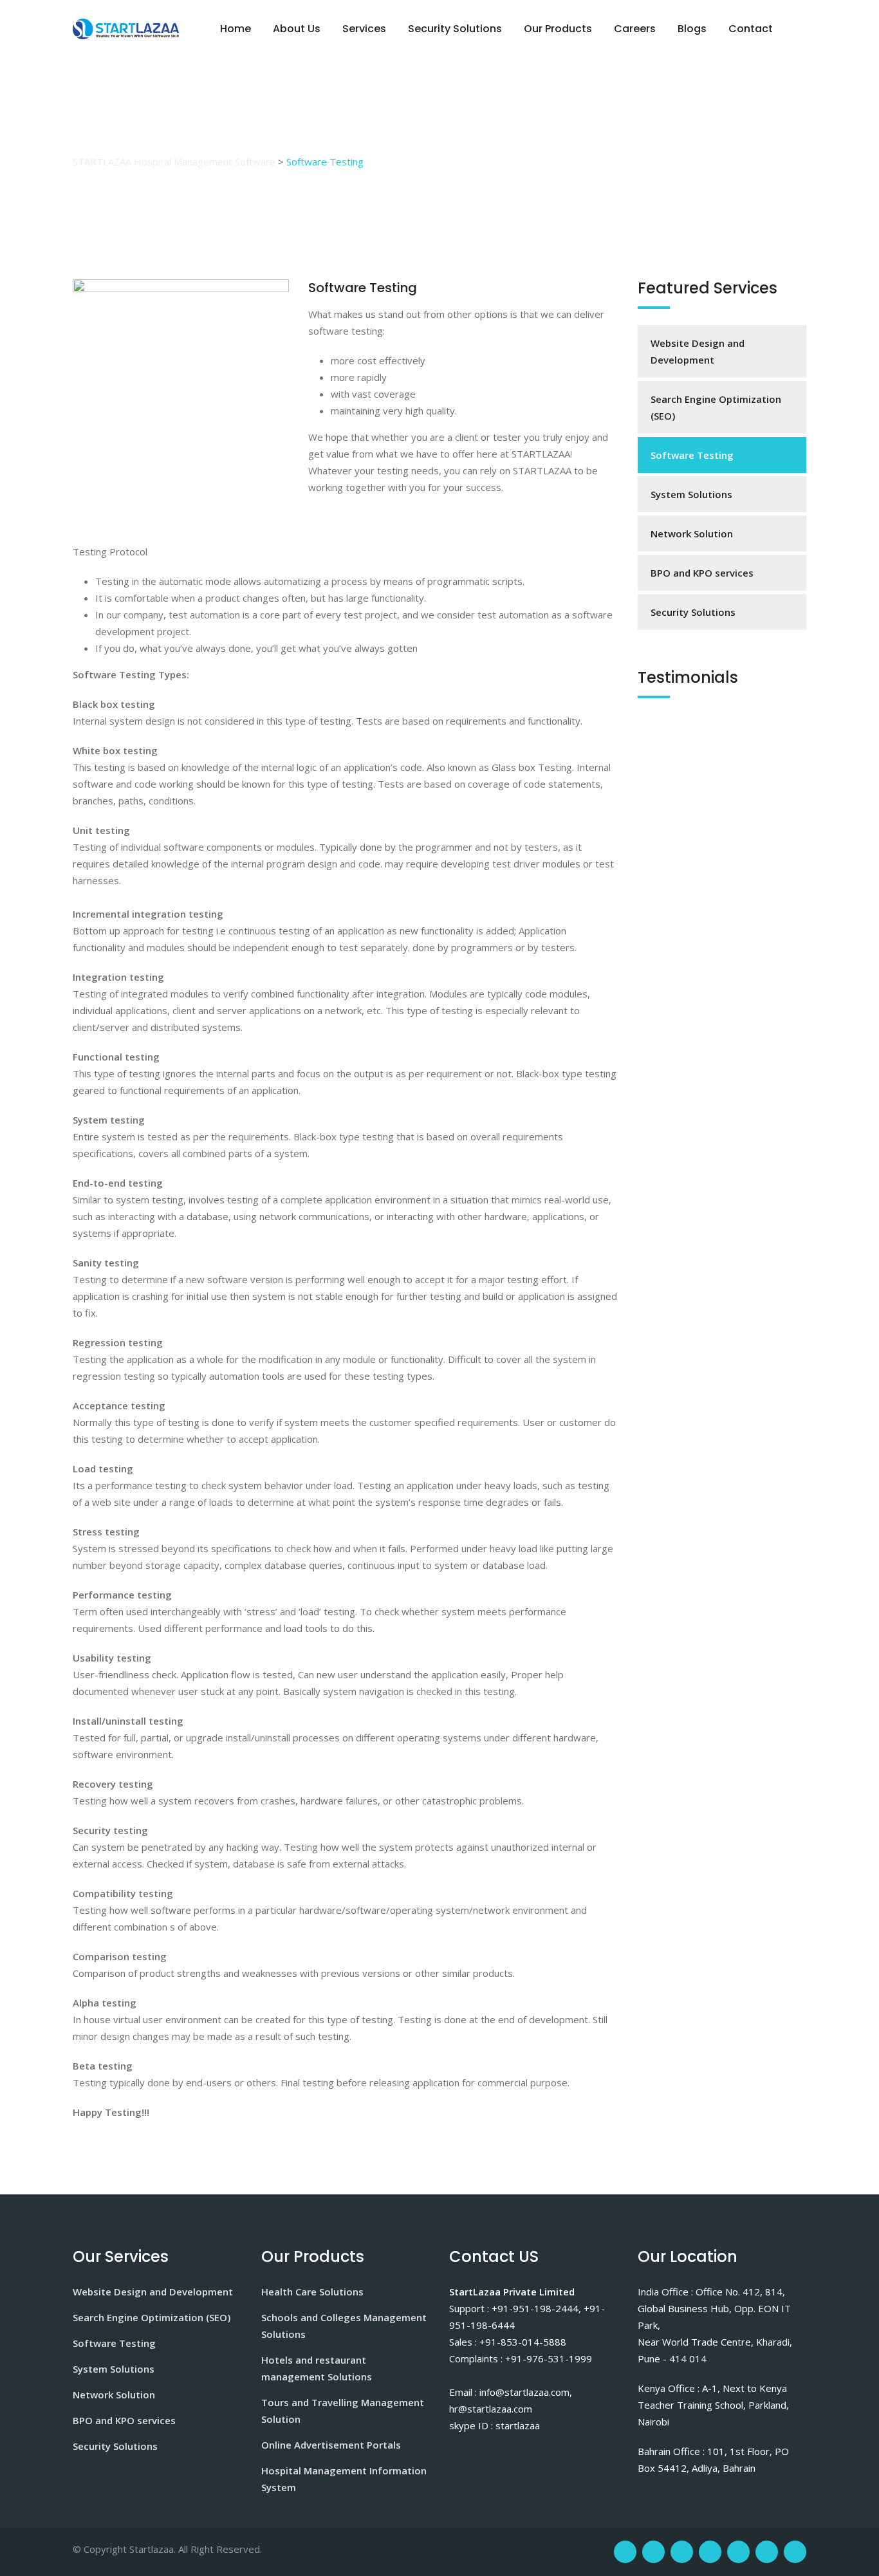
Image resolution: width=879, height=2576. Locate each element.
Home (236, 29)
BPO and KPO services (702, 573)
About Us (297, 29)
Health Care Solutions (312, 2292)
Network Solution (692, 533)
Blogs (692, 29)
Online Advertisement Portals (331, 2445)
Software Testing (692, 455)
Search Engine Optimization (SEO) (716, 407)
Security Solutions (455, 29)
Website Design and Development (698, 351)
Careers (635, 29)
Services (364, 29)
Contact (751, 29)
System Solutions (691, 494)
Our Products (558, 29)
